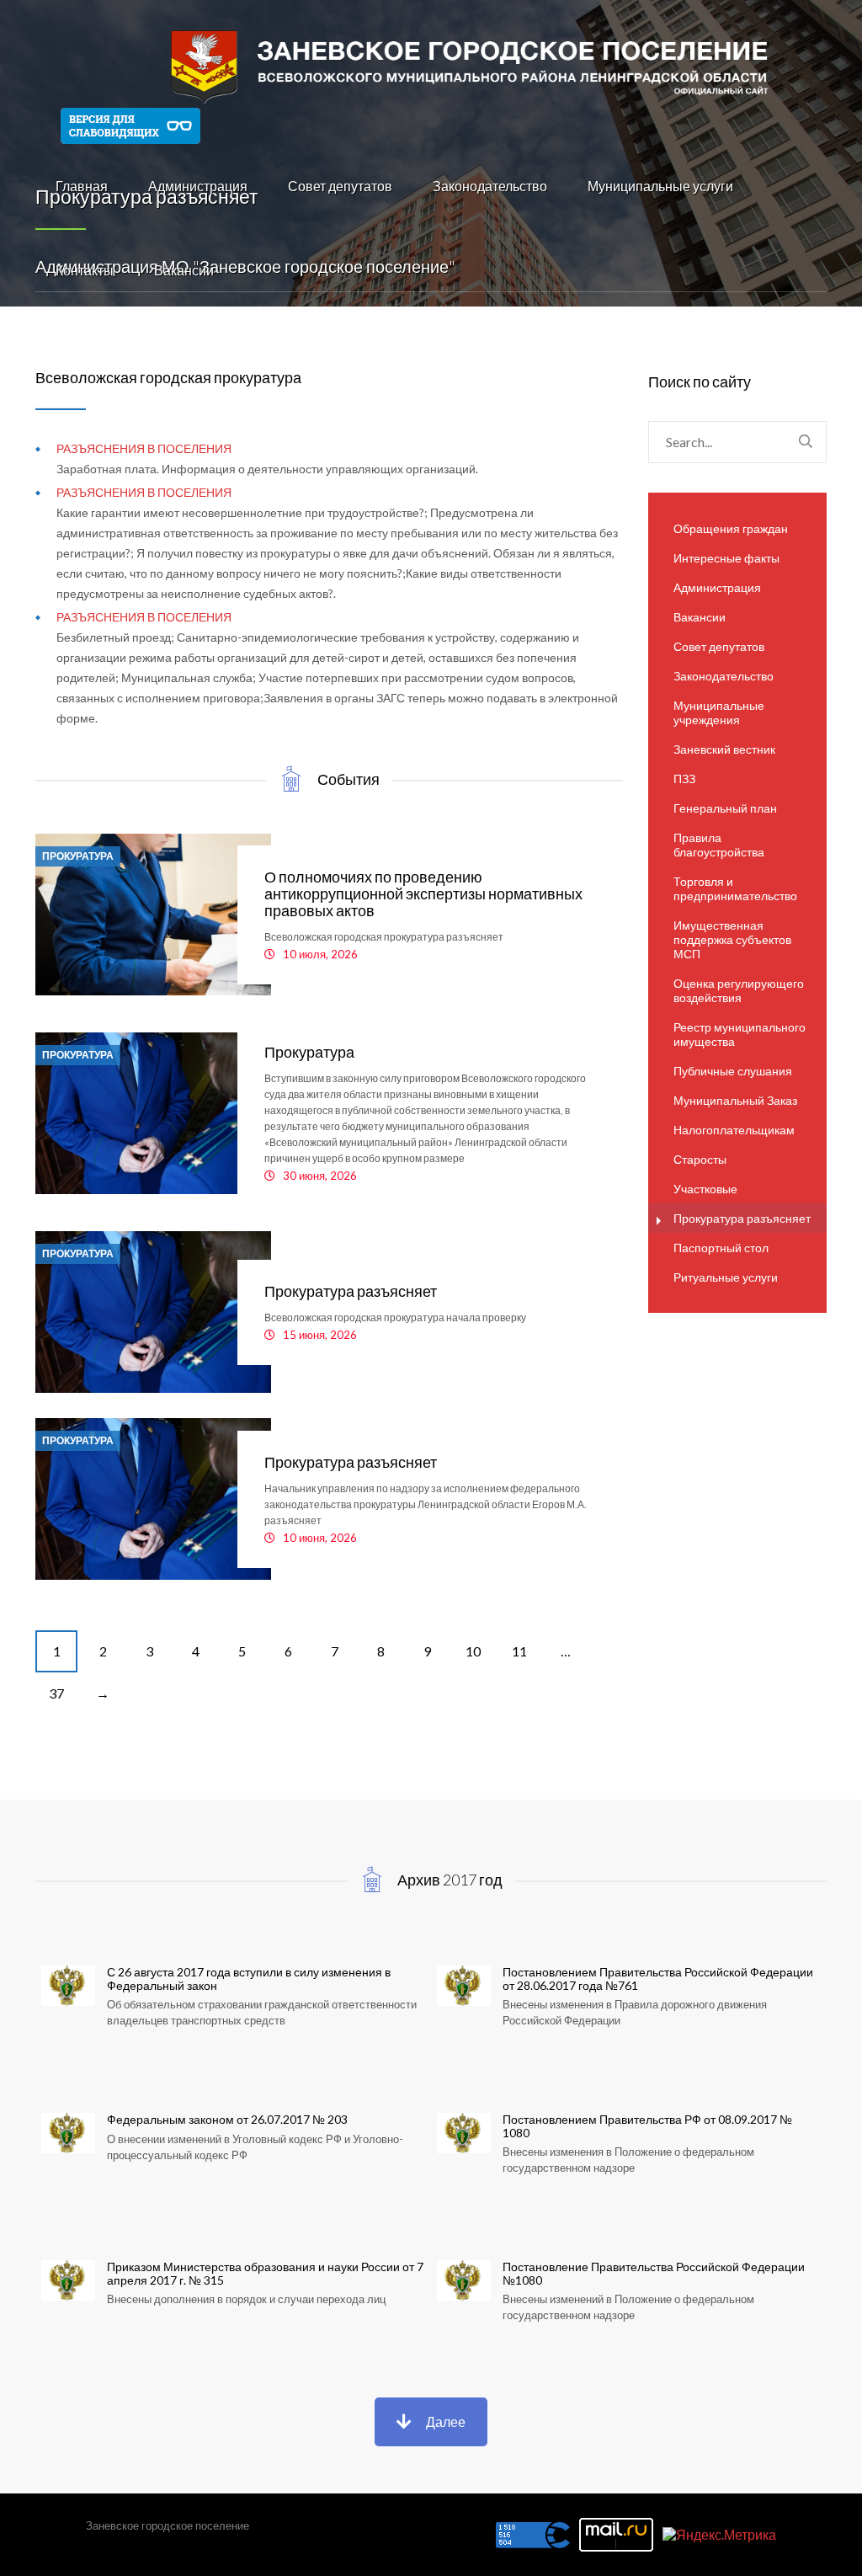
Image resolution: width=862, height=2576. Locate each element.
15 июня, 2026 (320, 1335)
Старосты (700, 1159)
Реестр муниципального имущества (740, 1034)
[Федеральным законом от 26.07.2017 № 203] (233, 2168)
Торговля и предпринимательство (735, 888)
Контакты (85, 270)
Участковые (705, 1189)
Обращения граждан (731, 528)
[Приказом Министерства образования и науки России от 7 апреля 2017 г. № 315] (233, 2315)
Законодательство (490, 186)
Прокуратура (78, 856)
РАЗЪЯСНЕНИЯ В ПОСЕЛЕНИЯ (144, 448)
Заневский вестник (724, 749)
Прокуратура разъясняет (351, 1291)
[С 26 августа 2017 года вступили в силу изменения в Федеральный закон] (233, 2020)
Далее (446, 2421)
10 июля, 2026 (320, 954)
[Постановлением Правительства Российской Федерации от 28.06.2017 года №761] (629, 2020)
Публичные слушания (733, 1071)
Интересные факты (726, 558)
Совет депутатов (340, 186)
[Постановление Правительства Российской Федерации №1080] (629, 2315)
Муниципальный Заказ (735, 1100)
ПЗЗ (684, 779)
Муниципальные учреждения (719, 712)
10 (473, 1651)
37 (56, 1693)
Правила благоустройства (719, 845)
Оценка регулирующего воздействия (739, 990)
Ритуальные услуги (726, 1277)
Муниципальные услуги (660, 186)
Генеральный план (725, 808)
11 (519, 1651)
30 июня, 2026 (320, 1176)
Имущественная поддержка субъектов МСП (732, 939)
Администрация (198, 186)
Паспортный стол (721, 1248)
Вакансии (184, 270)
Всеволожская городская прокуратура (168, 377)
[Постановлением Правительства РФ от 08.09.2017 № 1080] (629, 2168)
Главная (82, 186)
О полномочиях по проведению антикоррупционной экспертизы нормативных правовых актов (423, 893)
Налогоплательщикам (734, 1130)
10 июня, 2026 (320, 1538)
